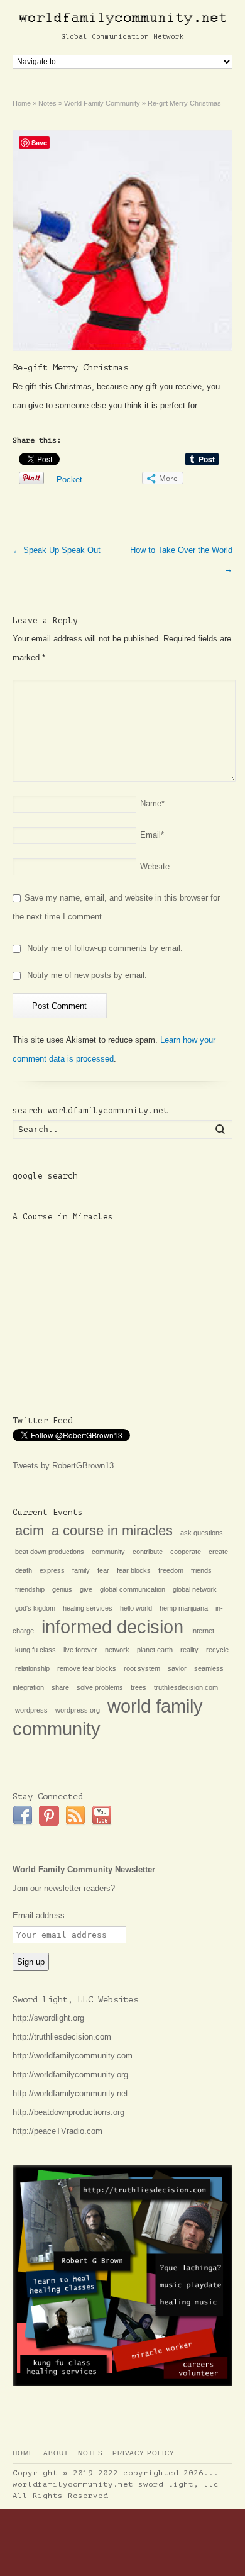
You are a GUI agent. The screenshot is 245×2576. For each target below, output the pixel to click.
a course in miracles (112, 1530)
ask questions (202, 1533)
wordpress (31, 1710)
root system (142, 1668)
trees (139, 1687)
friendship (30, 1589)
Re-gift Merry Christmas (70, 368)
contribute (148, 1552)
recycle (217, 1650)
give (86, 1589)
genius (62, 1589)
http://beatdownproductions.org (68, 2112)
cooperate (186, 1552)
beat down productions (50, 1552)
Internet (203, 1631)
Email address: (40, 1915)
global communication (133, 1589)
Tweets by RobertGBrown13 (63, 1466)
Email (152, 835)
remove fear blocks (87, 1668)
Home (23, 2453)
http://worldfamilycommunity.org (70, 2074)
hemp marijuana (184, 1608)
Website (155, 866)
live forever (80, 1650)
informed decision (112, 1627)
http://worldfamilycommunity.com (73, 2056)
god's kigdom (35, 1608)
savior (177, 1668)
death (24, 1570)
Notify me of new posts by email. (87, 975)
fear (103, 1570)
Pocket (69, 480)
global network (195, 1589)
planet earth (155, 1650)
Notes (90, 2453)
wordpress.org (78, 1710)
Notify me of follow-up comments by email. (105, 948)
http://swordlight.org (48, 2018)
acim (30, 1530)
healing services (88, 1608)
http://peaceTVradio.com (57, 2131)
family (81, 1570)
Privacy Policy (144, 2453)
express (52, 1570)
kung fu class (35, 1650)
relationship (32, 1668)
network (117, 1650)
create (218, 1552)
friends (201, 1570)
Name (152, 803)
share (60, 1687)
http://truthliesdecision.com (62, 2037)
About (56, 2453)
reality (189, 1650)
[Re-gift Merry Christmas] (123, 241)
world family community (108, 1717)
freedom (171, 1570)
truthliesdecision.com (186, 1687)
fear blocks (134, 1570)
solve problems (100, 1687)
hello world (136, 1608)
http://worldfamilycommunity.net (70, 2093)
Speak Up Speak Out (57, 550)
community (108, 1552)
